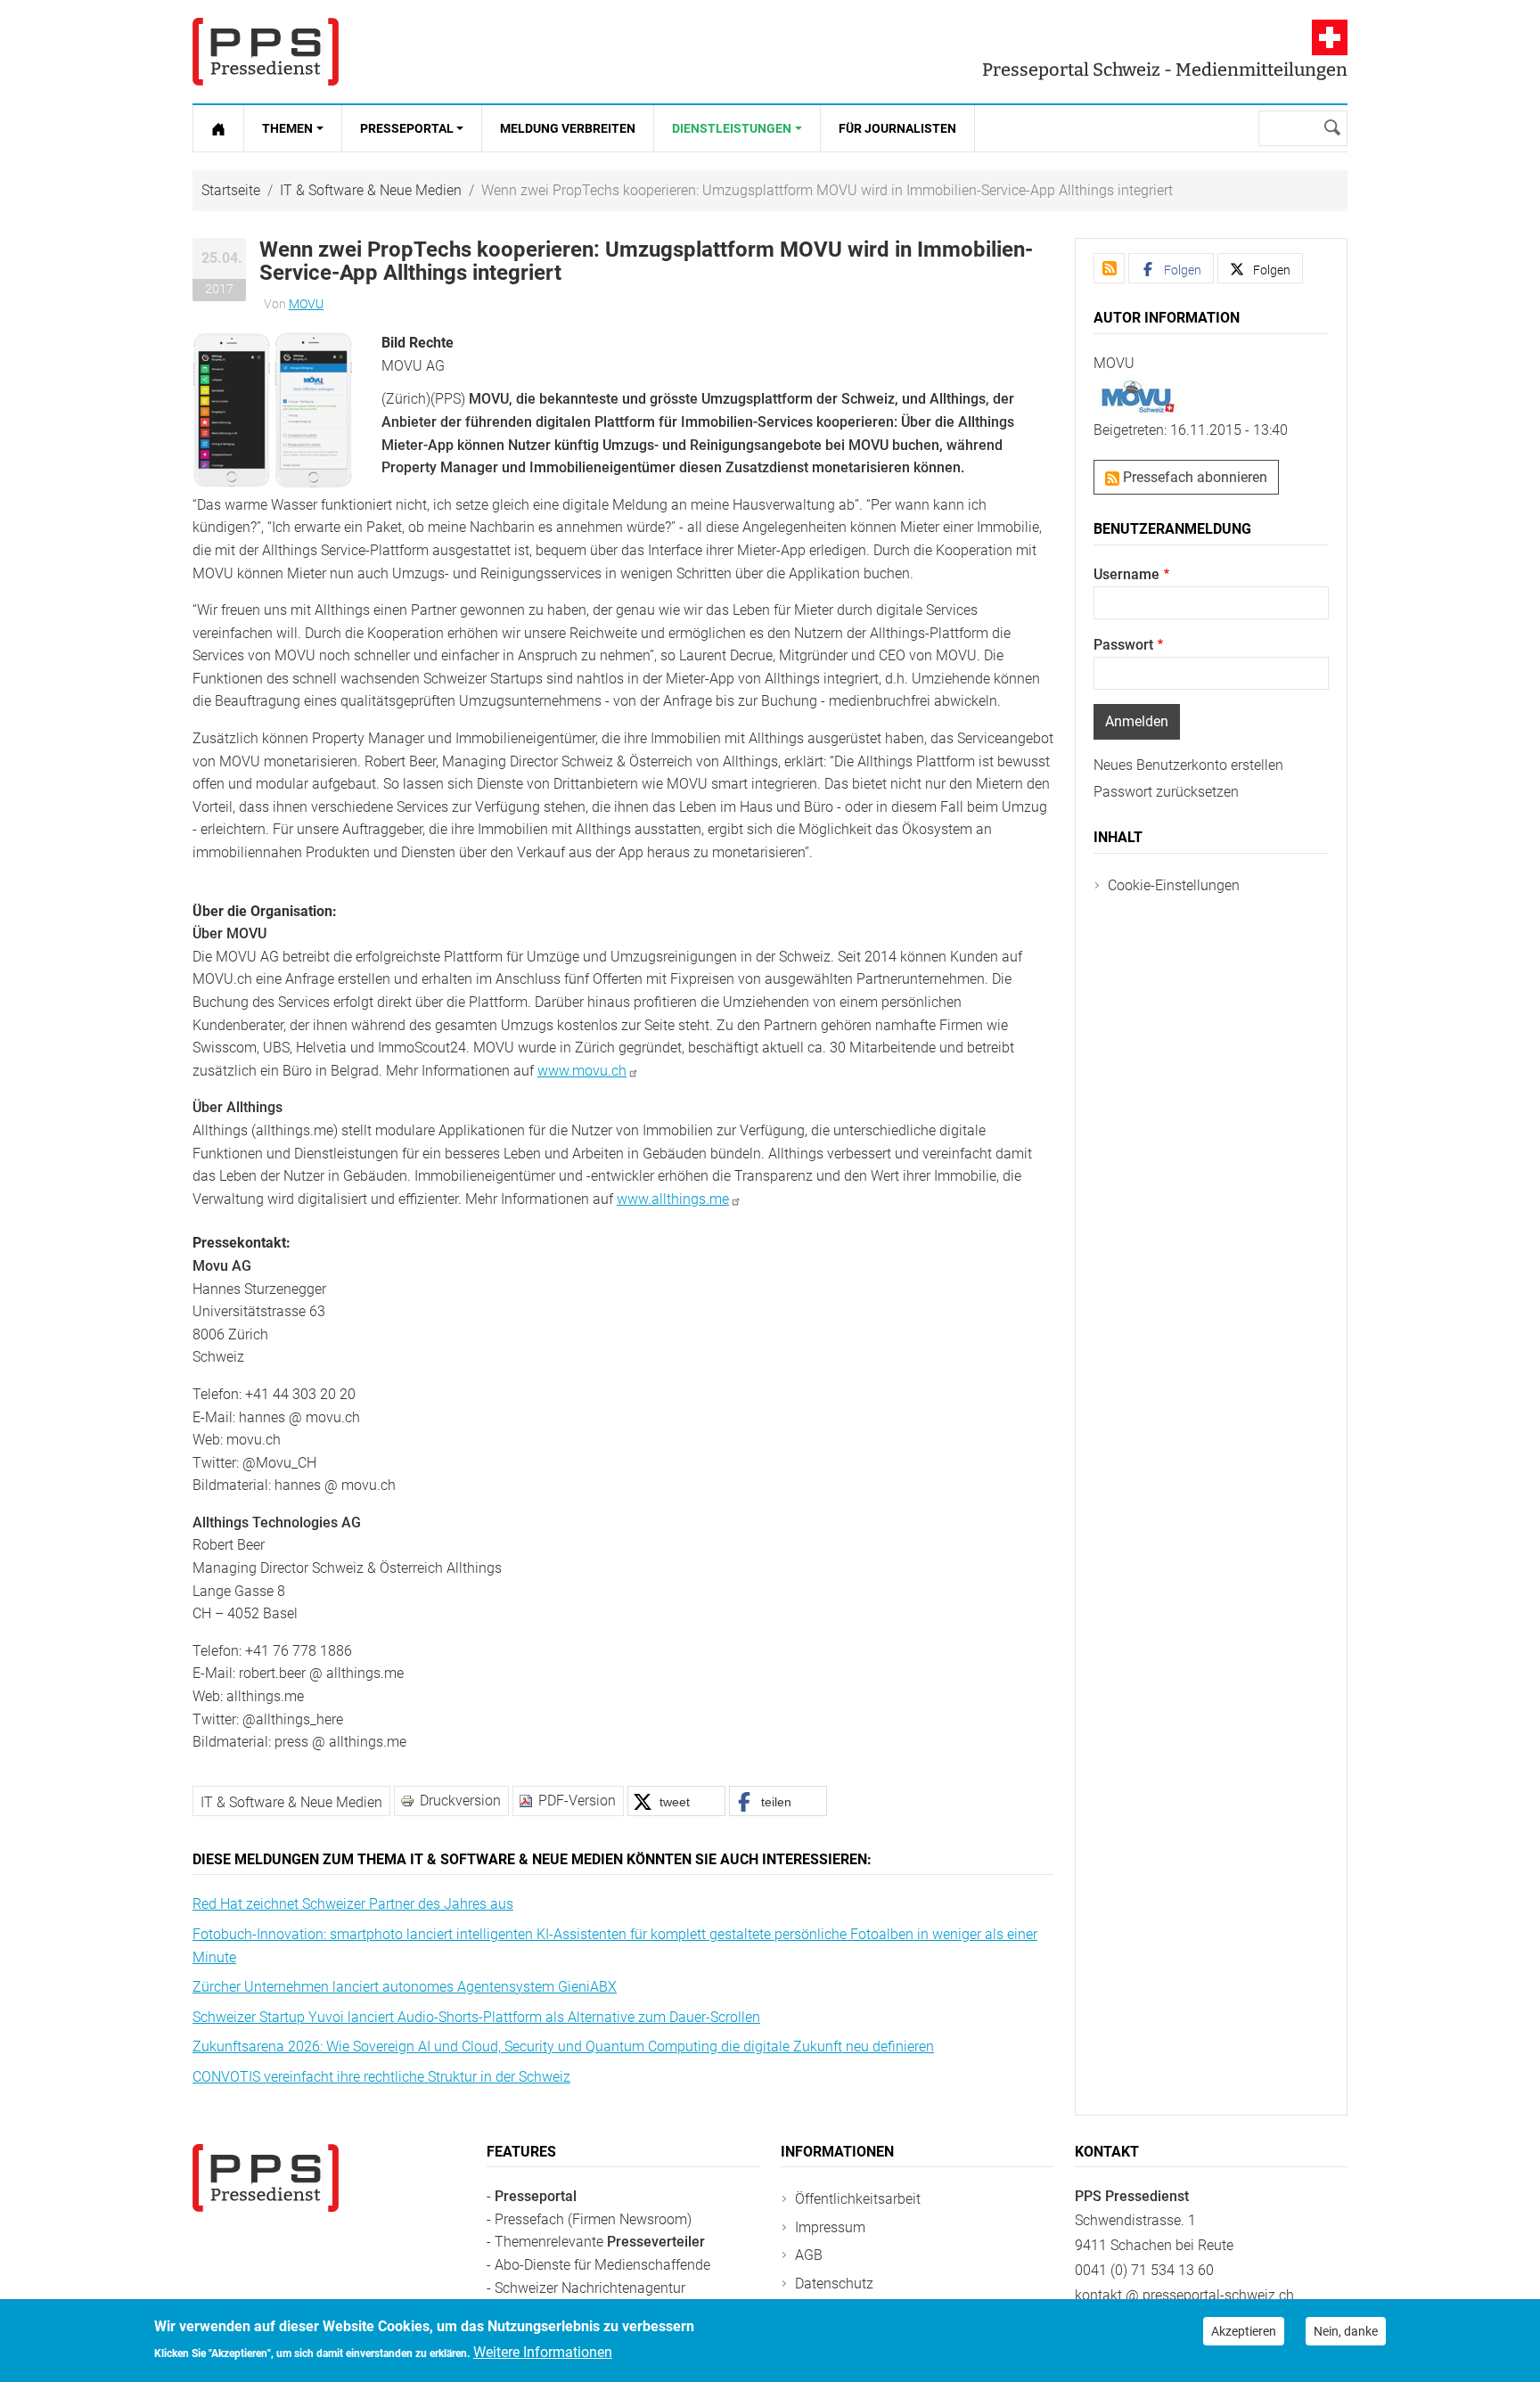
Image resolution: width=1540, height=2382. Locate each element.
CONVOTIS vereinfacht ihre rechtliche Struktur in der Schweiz (381, 2077)
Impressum (830, 2227)
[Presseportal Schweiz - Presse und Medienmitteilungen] (266, 52)
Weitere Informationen (543, 2352)
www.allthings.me (673, 1199)
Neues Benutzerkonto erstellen (1188, 765)
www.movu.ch (582, 1071)
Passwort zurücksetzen (1166, 792)
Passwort (1123, 645)
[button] (273, 409)
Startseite (231, 190)
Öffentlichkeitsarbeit (858, 2199)
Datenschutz (834, 2284)
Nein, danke (1346, 2331)
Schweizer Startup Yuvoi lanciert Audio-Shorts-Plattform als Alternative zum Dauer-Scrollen (476, 2017)
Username (1126, 574)
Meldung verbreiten (568, 128)
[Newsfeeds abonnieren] (1109, 268)
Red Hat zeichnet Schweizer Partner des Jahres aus (353, 1904)
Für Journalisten (897, 128)
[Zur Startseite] (218, 128)
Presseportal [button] (407, 128)
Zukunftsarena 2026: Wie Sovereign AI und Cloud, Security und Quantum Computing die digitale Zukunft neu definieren (563, 2046)
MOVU (306, 304)
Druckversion (460, 1801)
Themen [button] (287, 128)
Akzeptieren (1244, 2331)
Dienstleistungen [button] (732, 128)
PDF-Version (577, 1801)
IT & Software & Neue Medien (371, 190)
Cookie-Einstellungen (1174, 885)
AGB (809, 2255)
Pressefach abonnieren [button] (1193, 477)
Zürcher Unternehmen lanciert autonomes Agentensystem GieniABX (405, 1987)
